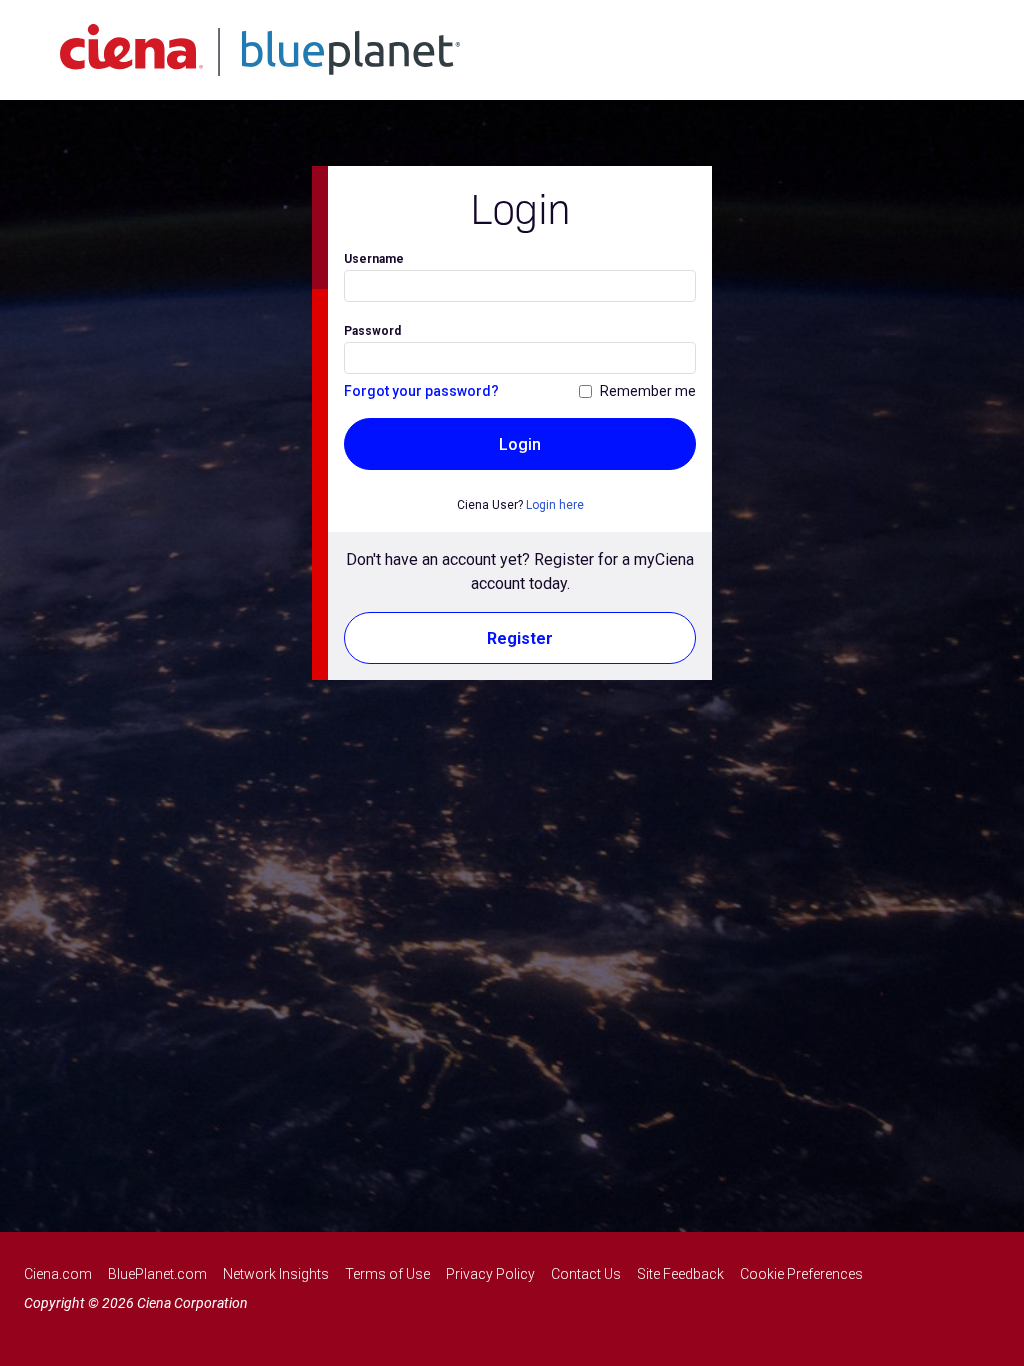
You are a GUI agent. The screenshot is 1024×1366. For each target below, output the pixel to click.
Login (520, 444)
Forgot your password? (421, 391)
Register (520, 638)
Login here (555, 505)
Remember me (648, 391)
